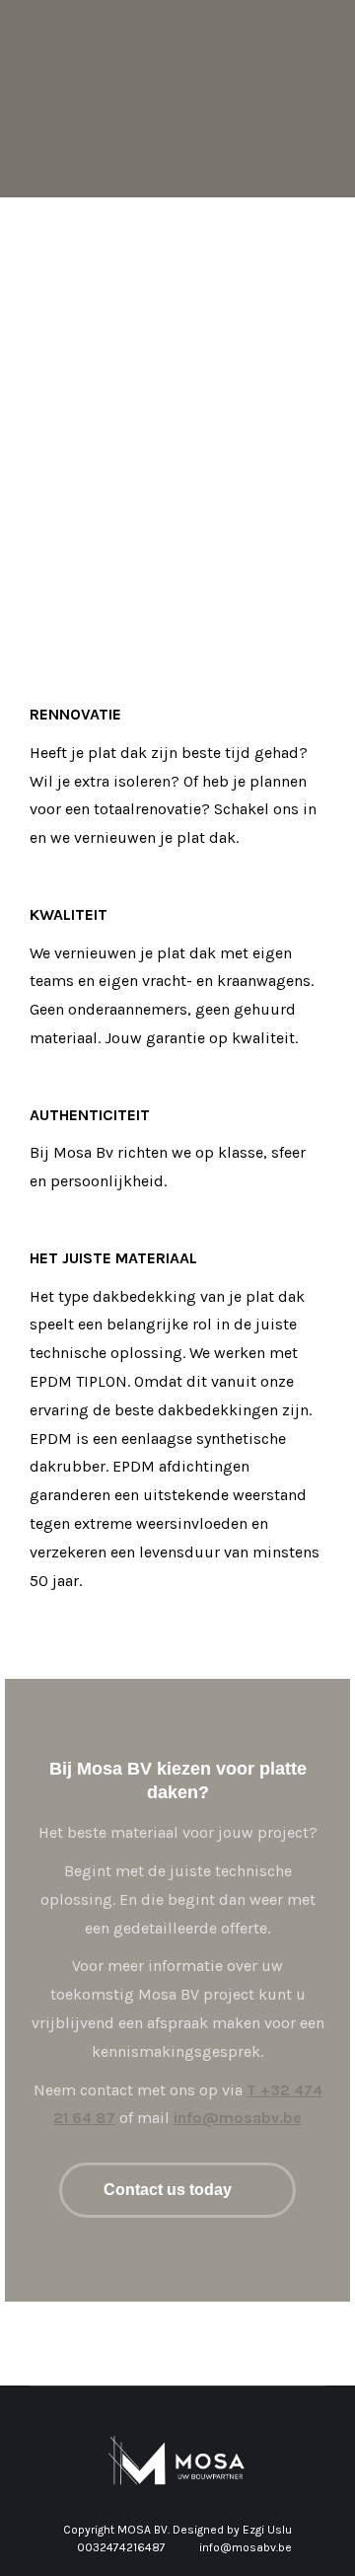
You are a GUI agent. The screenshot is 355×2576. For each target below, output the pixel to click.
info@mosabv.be (238, 2118)
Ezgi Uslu (267, 2530)
